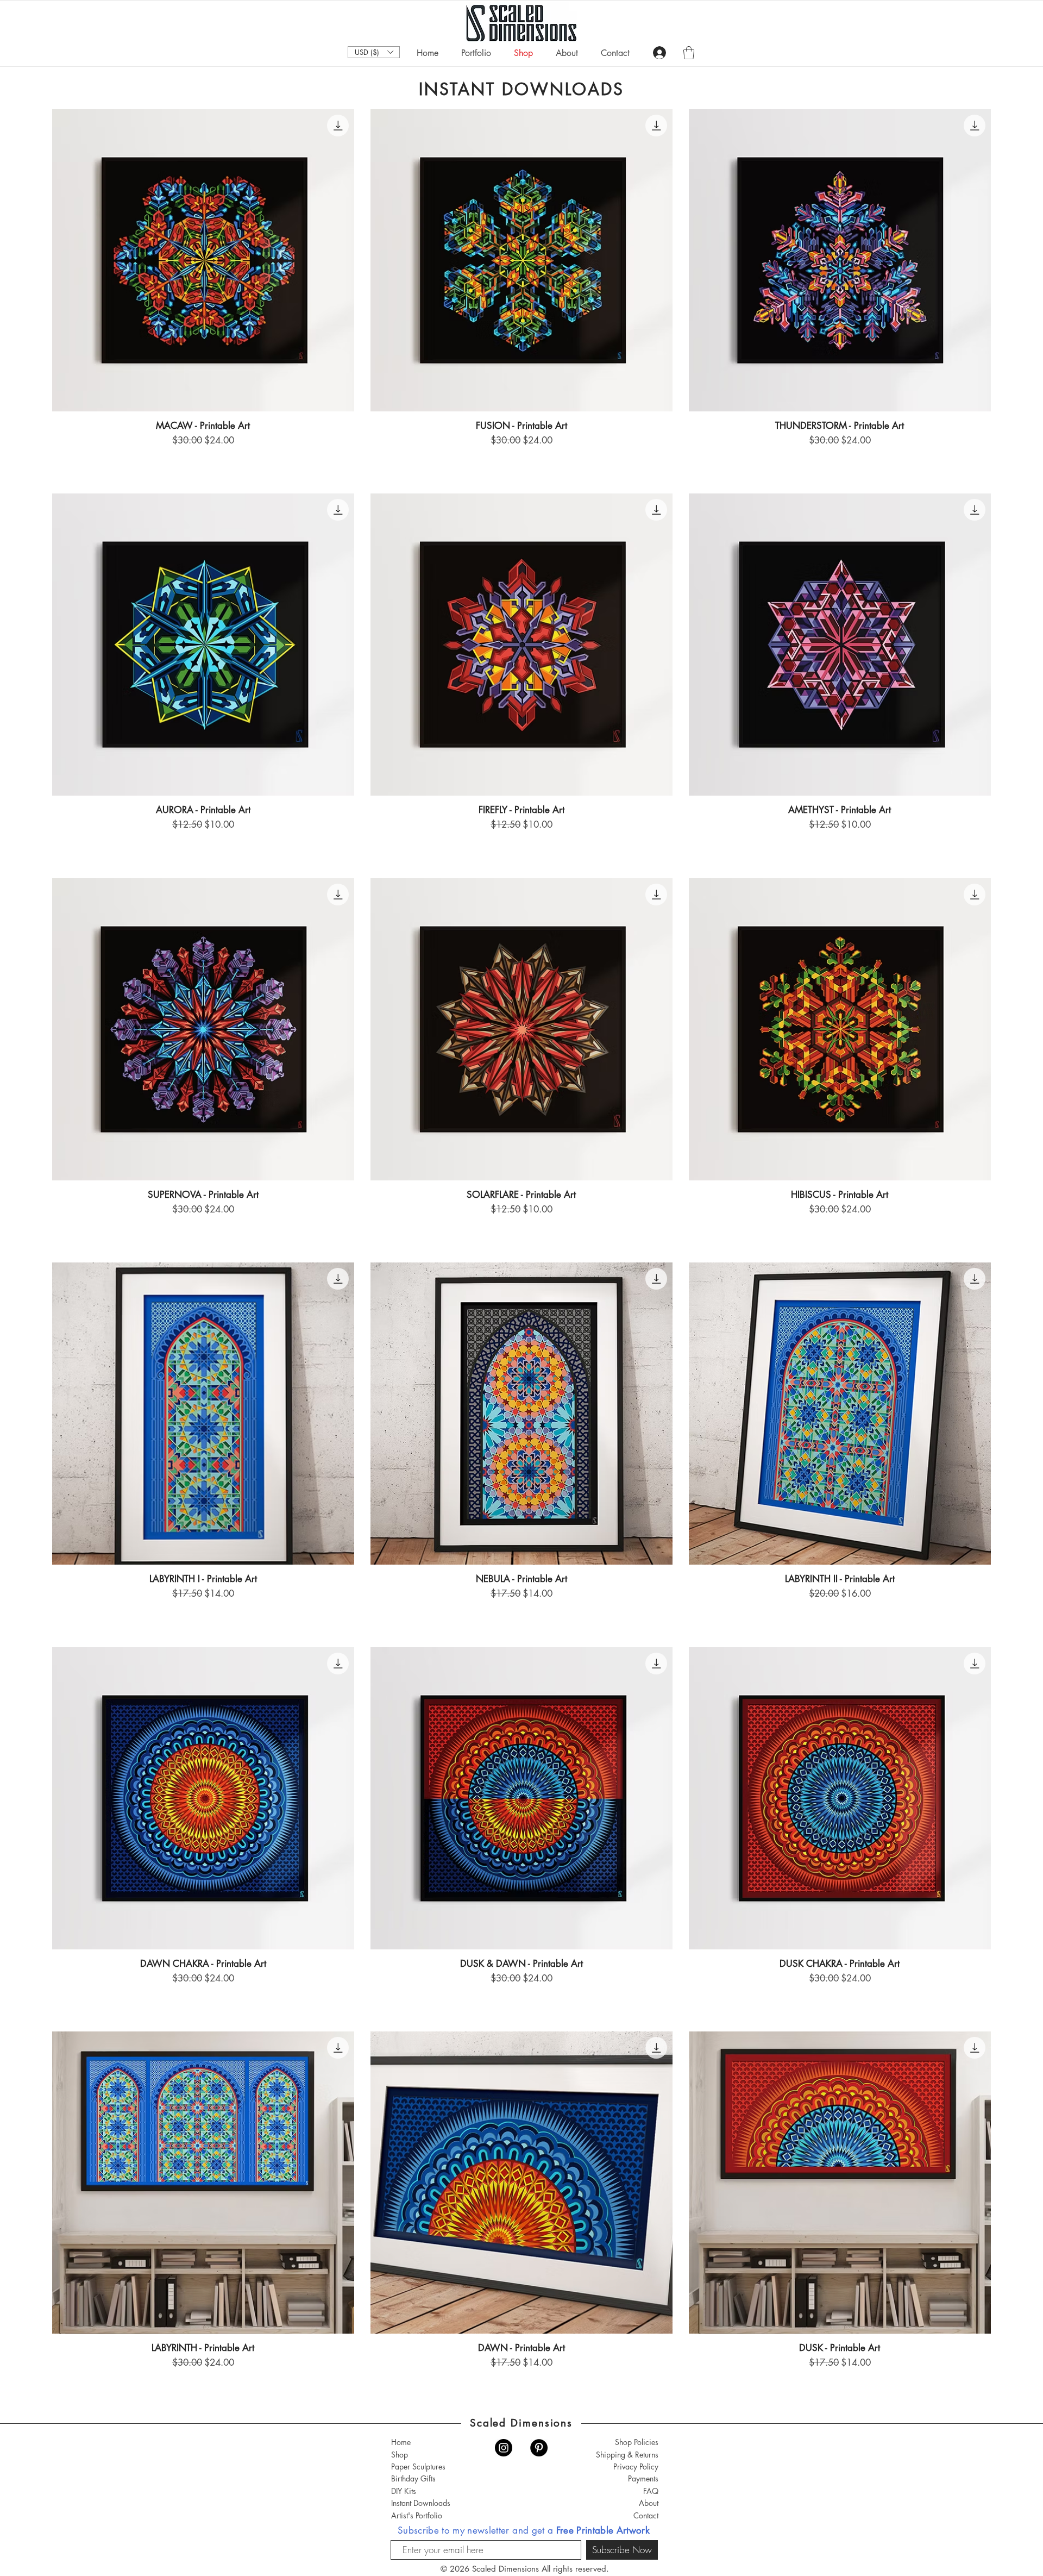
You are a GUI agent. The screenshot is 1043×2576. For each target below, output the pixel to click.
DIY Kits (404, 2491)
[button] (374, 52)
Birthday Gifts (413, 2478)
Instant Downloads (421, 2503)
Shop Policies (637, 2442)
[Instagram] (504, 2448)
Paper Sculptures (418, 2466)
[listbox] (374, 52)
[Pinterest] (539, 2448)
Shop (400, 2455)
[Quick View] (203, 260)
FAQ (651, 2491)
